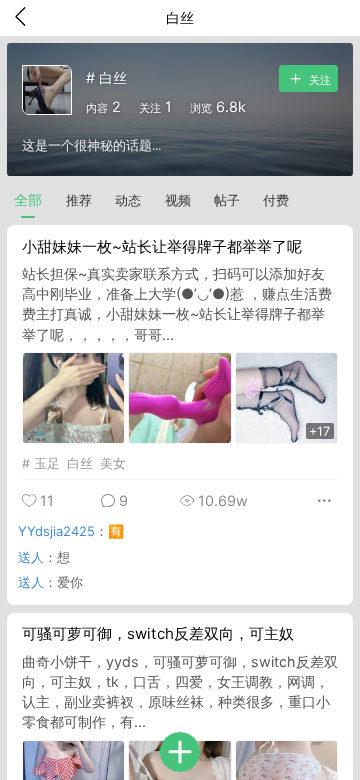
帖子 (227, 200)
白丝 (80, 463)
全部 (28, 199)
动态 (128, 200)
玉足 (47, 463)
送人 (31, 557)
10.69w (221, 500)
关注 (318, 80)
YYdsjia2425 (56, 531)
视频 (178, 200)
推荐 (79, 200)
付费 (276, 200)
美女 (113, 463)
